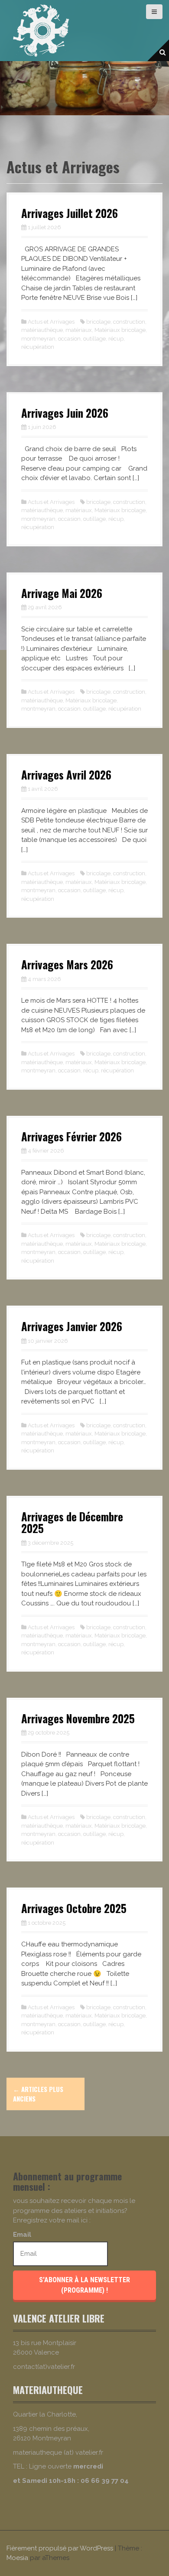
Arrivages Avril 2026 (66, 775)
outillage (94, 339)
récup (116, 339)
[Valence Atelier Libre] (41, 30)
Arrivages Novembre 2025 (78, 1718)
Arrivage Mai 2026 (62, 593)
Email (22, 2235)
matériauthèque (42, 330)
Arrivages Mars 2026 (67, 964)
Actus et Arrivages (51, 322)
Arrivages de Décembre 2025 (72, 1522)
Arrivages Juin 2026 (65, 413)
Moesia (17, 2558)
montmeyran (38, 339)
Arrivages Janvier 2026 (72, 1326)
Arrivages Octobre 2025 (74, 1908)
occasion (69, 339)
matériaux (79, 330)
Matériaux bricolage (120, 330)
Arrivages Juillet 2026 (70, 213)
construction (129, 322)
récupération (38, 347)
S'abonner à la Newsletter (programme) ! (84, 2285)
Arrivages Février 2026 (71, 1136)
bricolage (98, 322)
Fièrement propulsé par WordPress (60, 2548)
